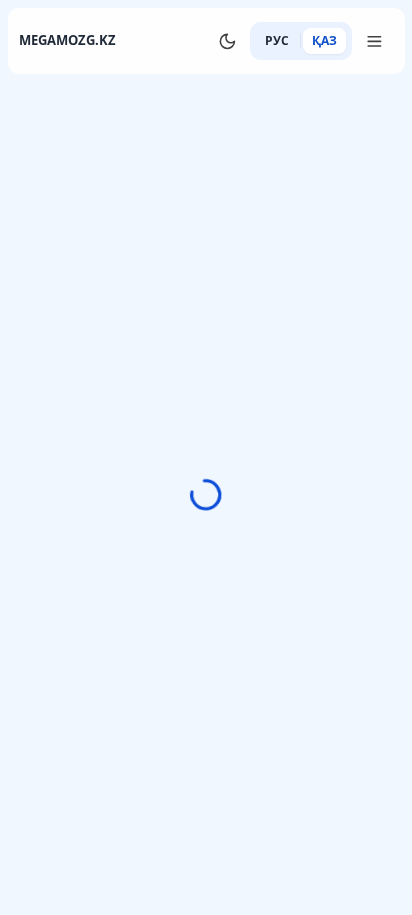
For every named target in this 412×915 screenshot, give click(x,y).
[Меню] (375, 41)
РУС (277, 40)
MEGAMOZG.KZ (67, 40)
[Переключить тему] (227, 41)
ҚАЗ (324, 40)
